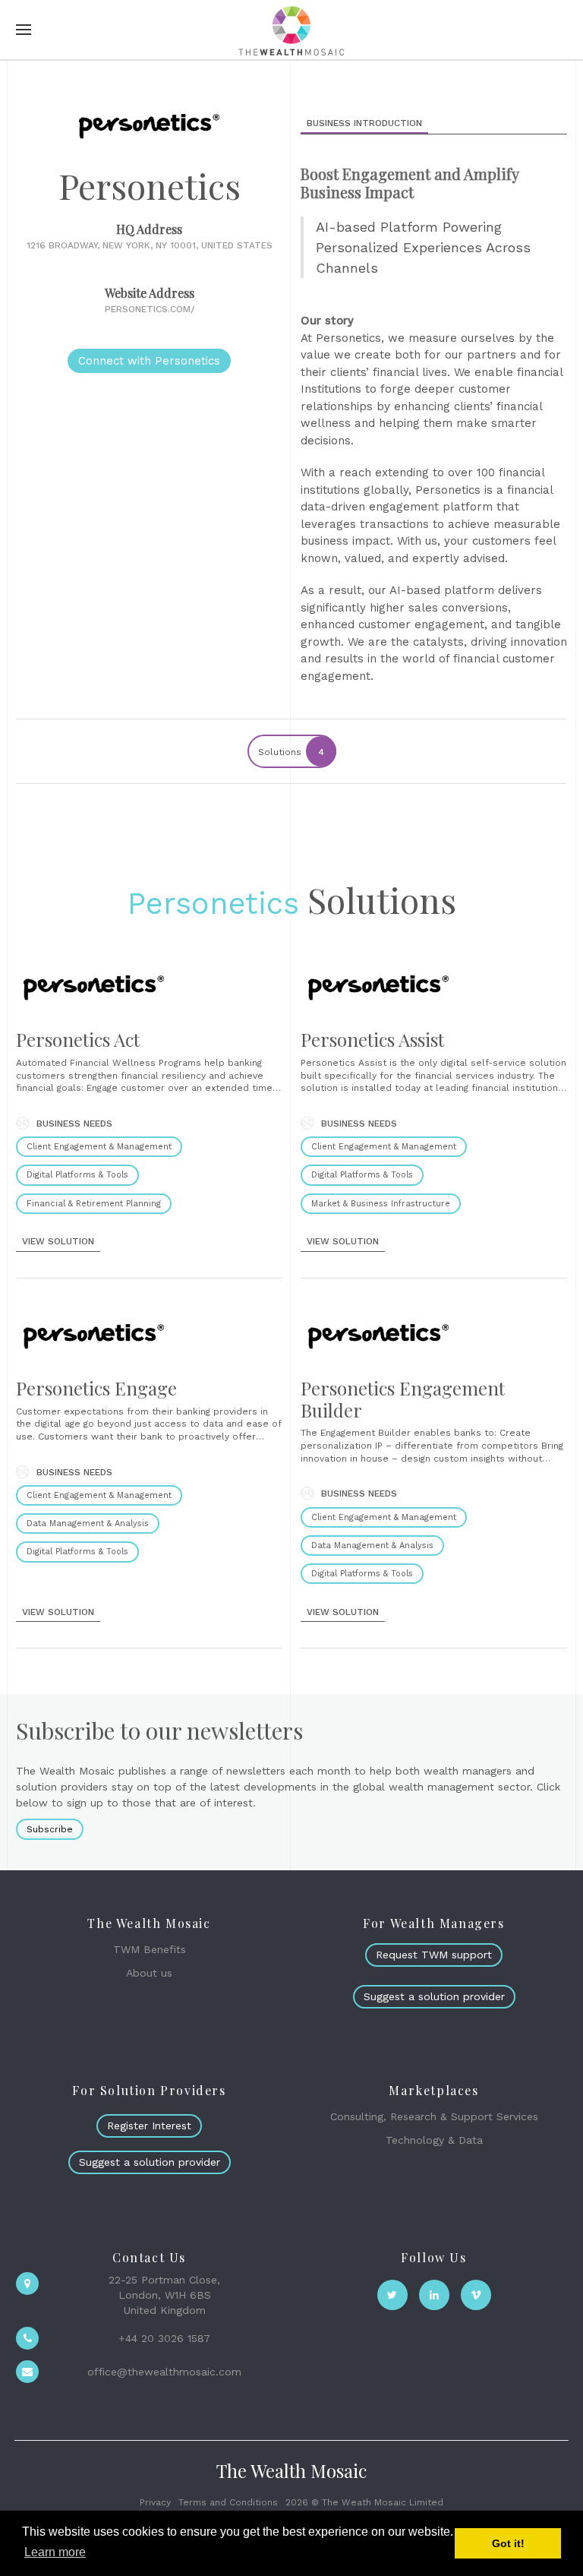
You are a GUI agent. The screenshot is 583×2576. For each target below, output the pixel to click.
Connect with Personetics (149, 361)
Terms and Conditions (228, 2502)
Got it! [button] (508, 2543)
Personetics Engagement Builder (403, 1399)
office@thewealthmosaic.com (164, 2372)
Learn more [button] (55, 2552)
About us (149, 1973)
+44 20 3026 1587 (164, 2338)
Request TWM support (434, 1955)
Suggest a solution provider (434, 1996)
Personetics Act (78, 1039)
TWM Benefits (150, 1949)
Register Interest (149, 2126)
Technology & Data (434, 2140)
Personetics (213, 904)
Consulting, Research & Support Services (434, 2116)
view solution (58, 1241)
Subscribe (50, 1829)
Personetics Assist (372, 1039)
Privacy (155, 2502)
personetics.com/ (150, 309)
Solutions (291, 752)
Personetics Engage (96, 1388)
